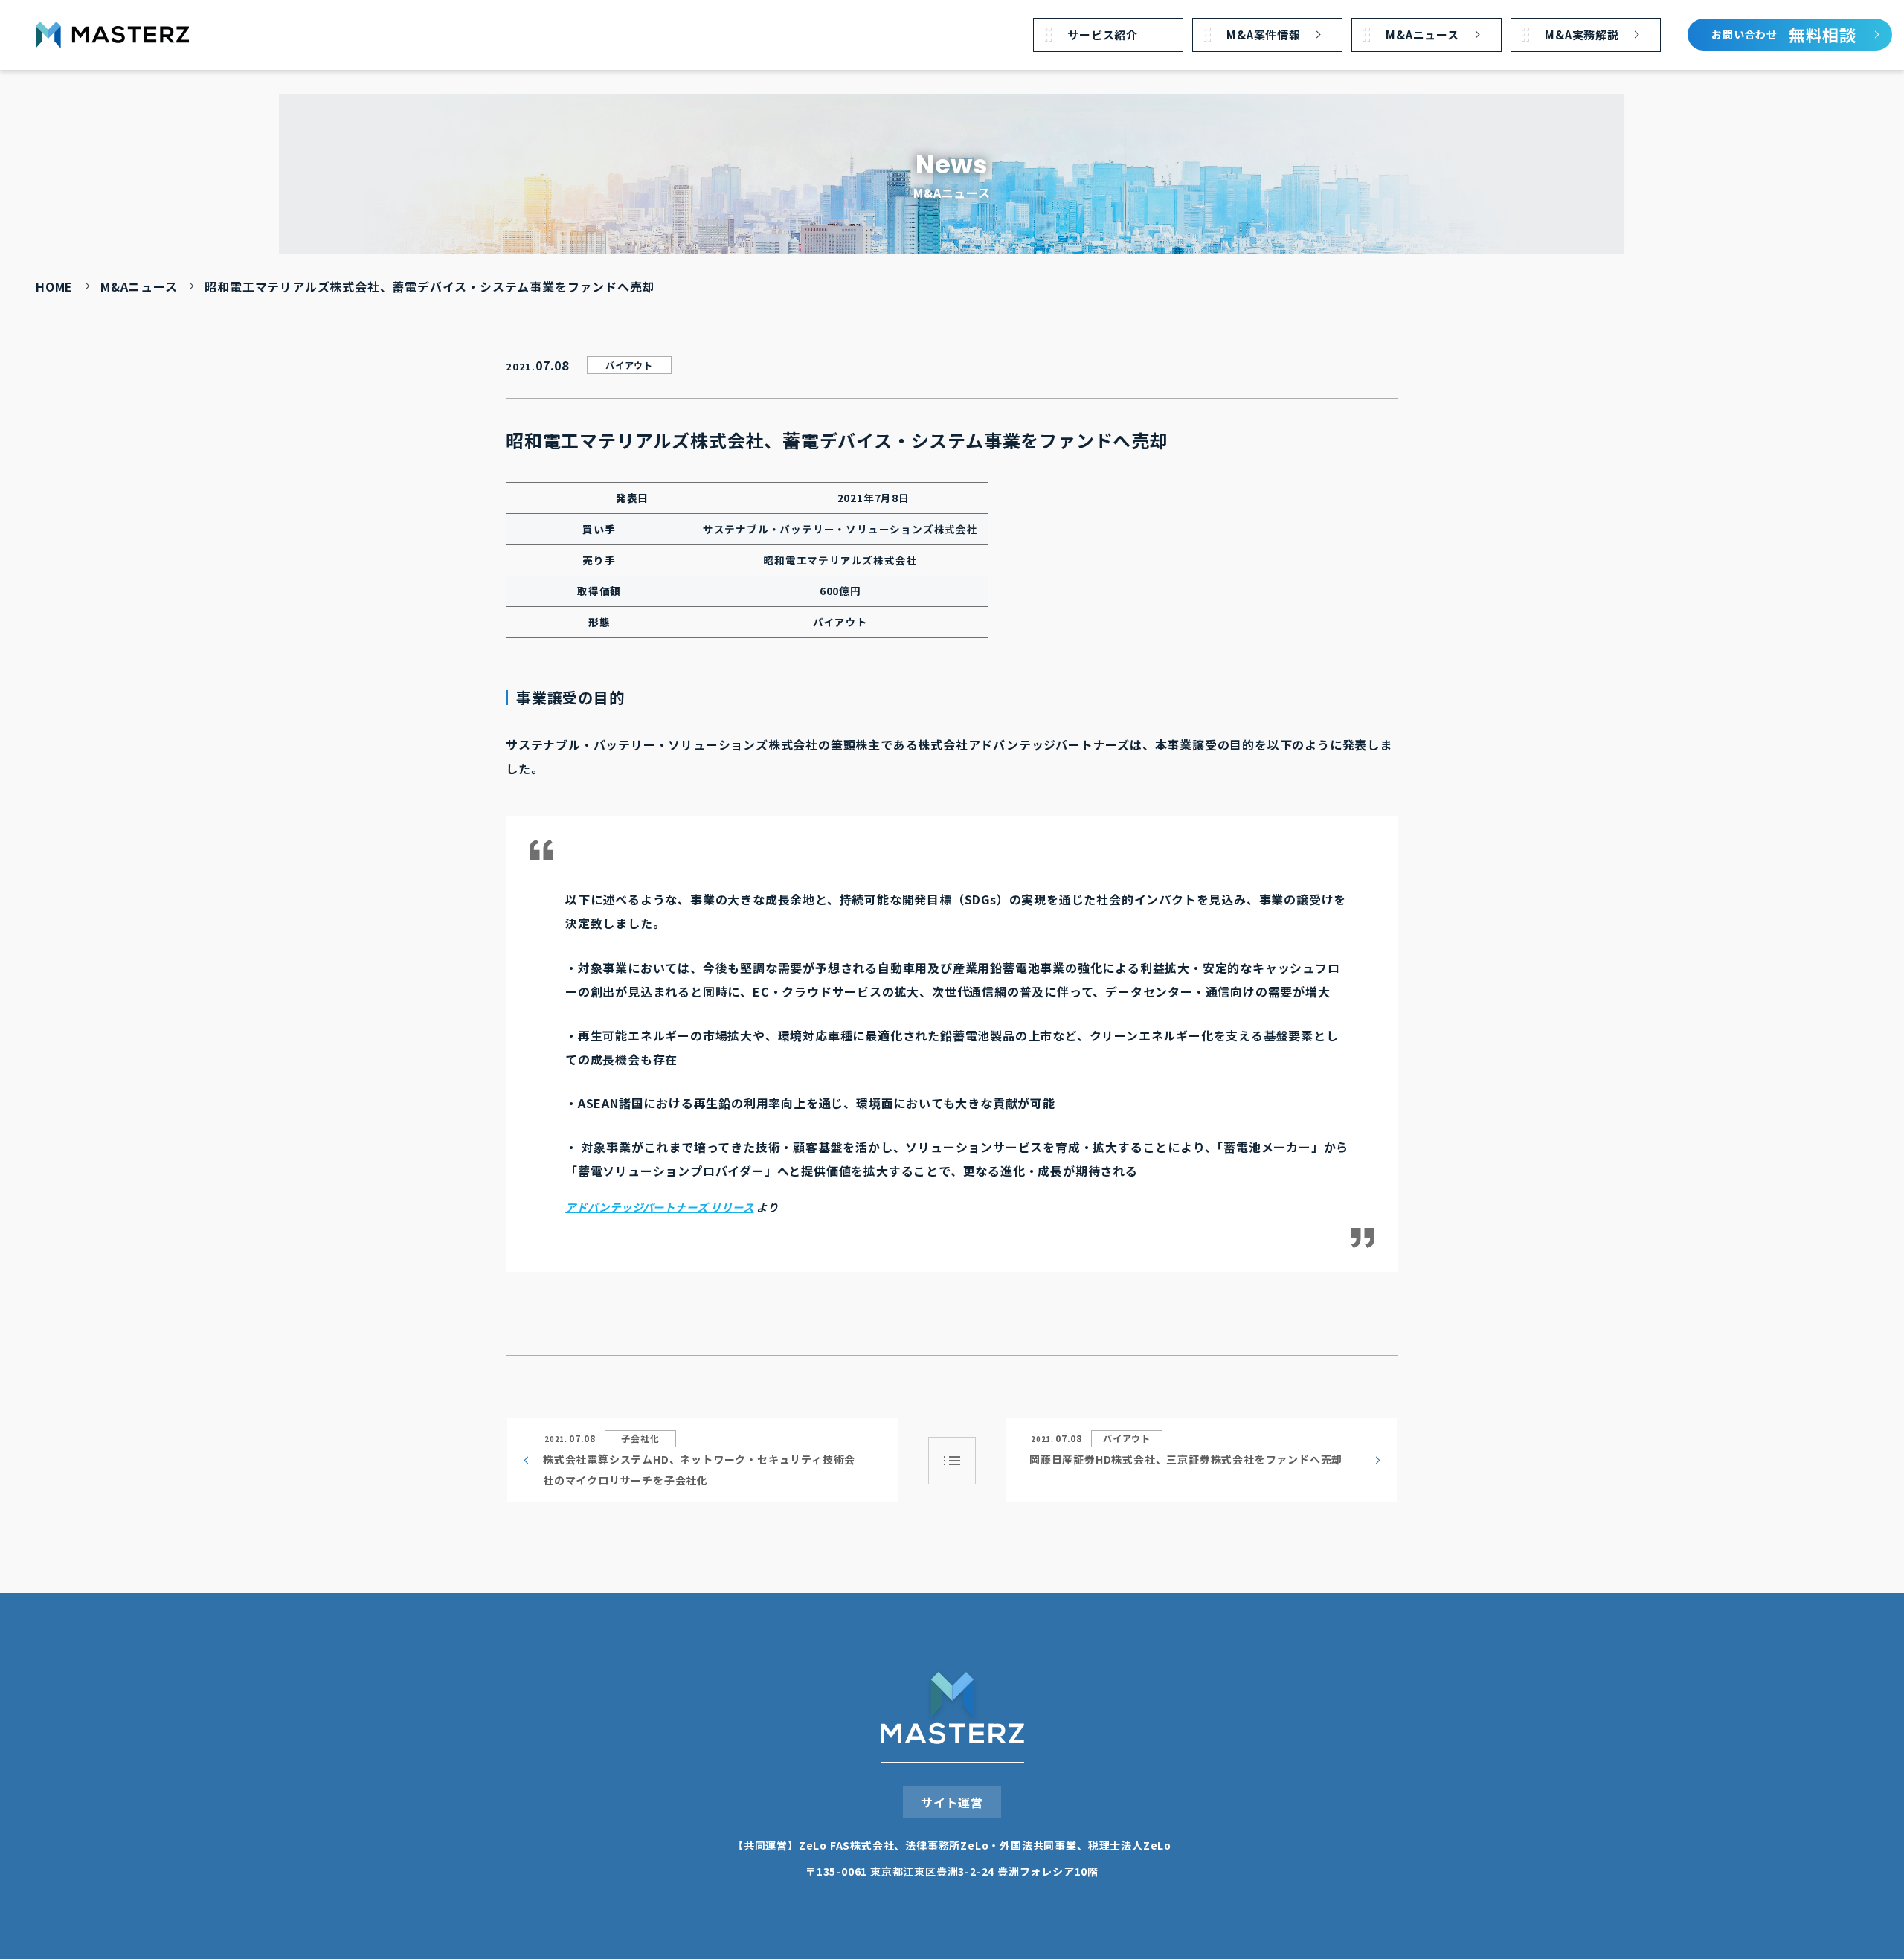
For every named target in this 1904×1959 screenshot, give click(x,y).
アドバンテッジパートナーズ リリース (659, 1207)
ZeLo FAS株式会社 (847, 1845)
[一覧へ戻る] (952, 1461)
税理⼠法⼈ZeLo (1130, 1845)
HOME (54, 286)
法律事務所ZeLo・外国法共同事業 (991, 1845)
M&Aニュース (139, 286)
